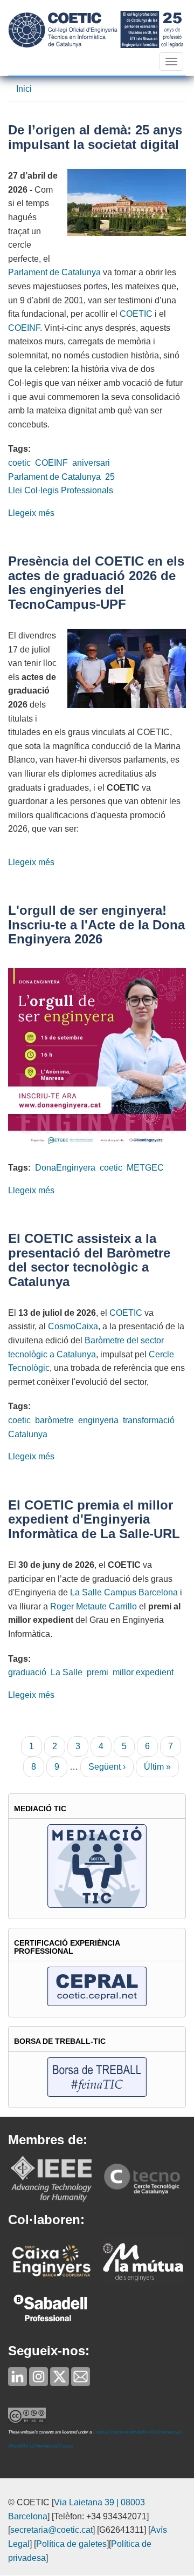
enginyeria (98, 1420)
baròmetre (54, 1420)
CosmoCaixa (73, 1326)
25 (110, 477)
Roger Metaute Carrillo (93, 1606)
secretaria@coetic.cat (51, 2530)
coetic (19, 463)
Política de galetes (71, 2544)
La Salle (67, 1672)
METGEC (145, 1168)
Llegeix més (31, 513)
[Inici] (96, 29)
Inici (24, 89)
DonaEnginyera (65, 1168)
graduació (27, 1672)
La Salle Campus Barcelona (124, 1592)
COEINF (24, 328)
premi (98, 1672)
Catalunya (28, 1434)
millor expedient (143, 1672)
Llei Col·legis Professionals (61, 490)
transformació (149, 1420)
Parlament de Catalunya (54, 272)
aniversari (91, 463)
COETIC (136, 314)
